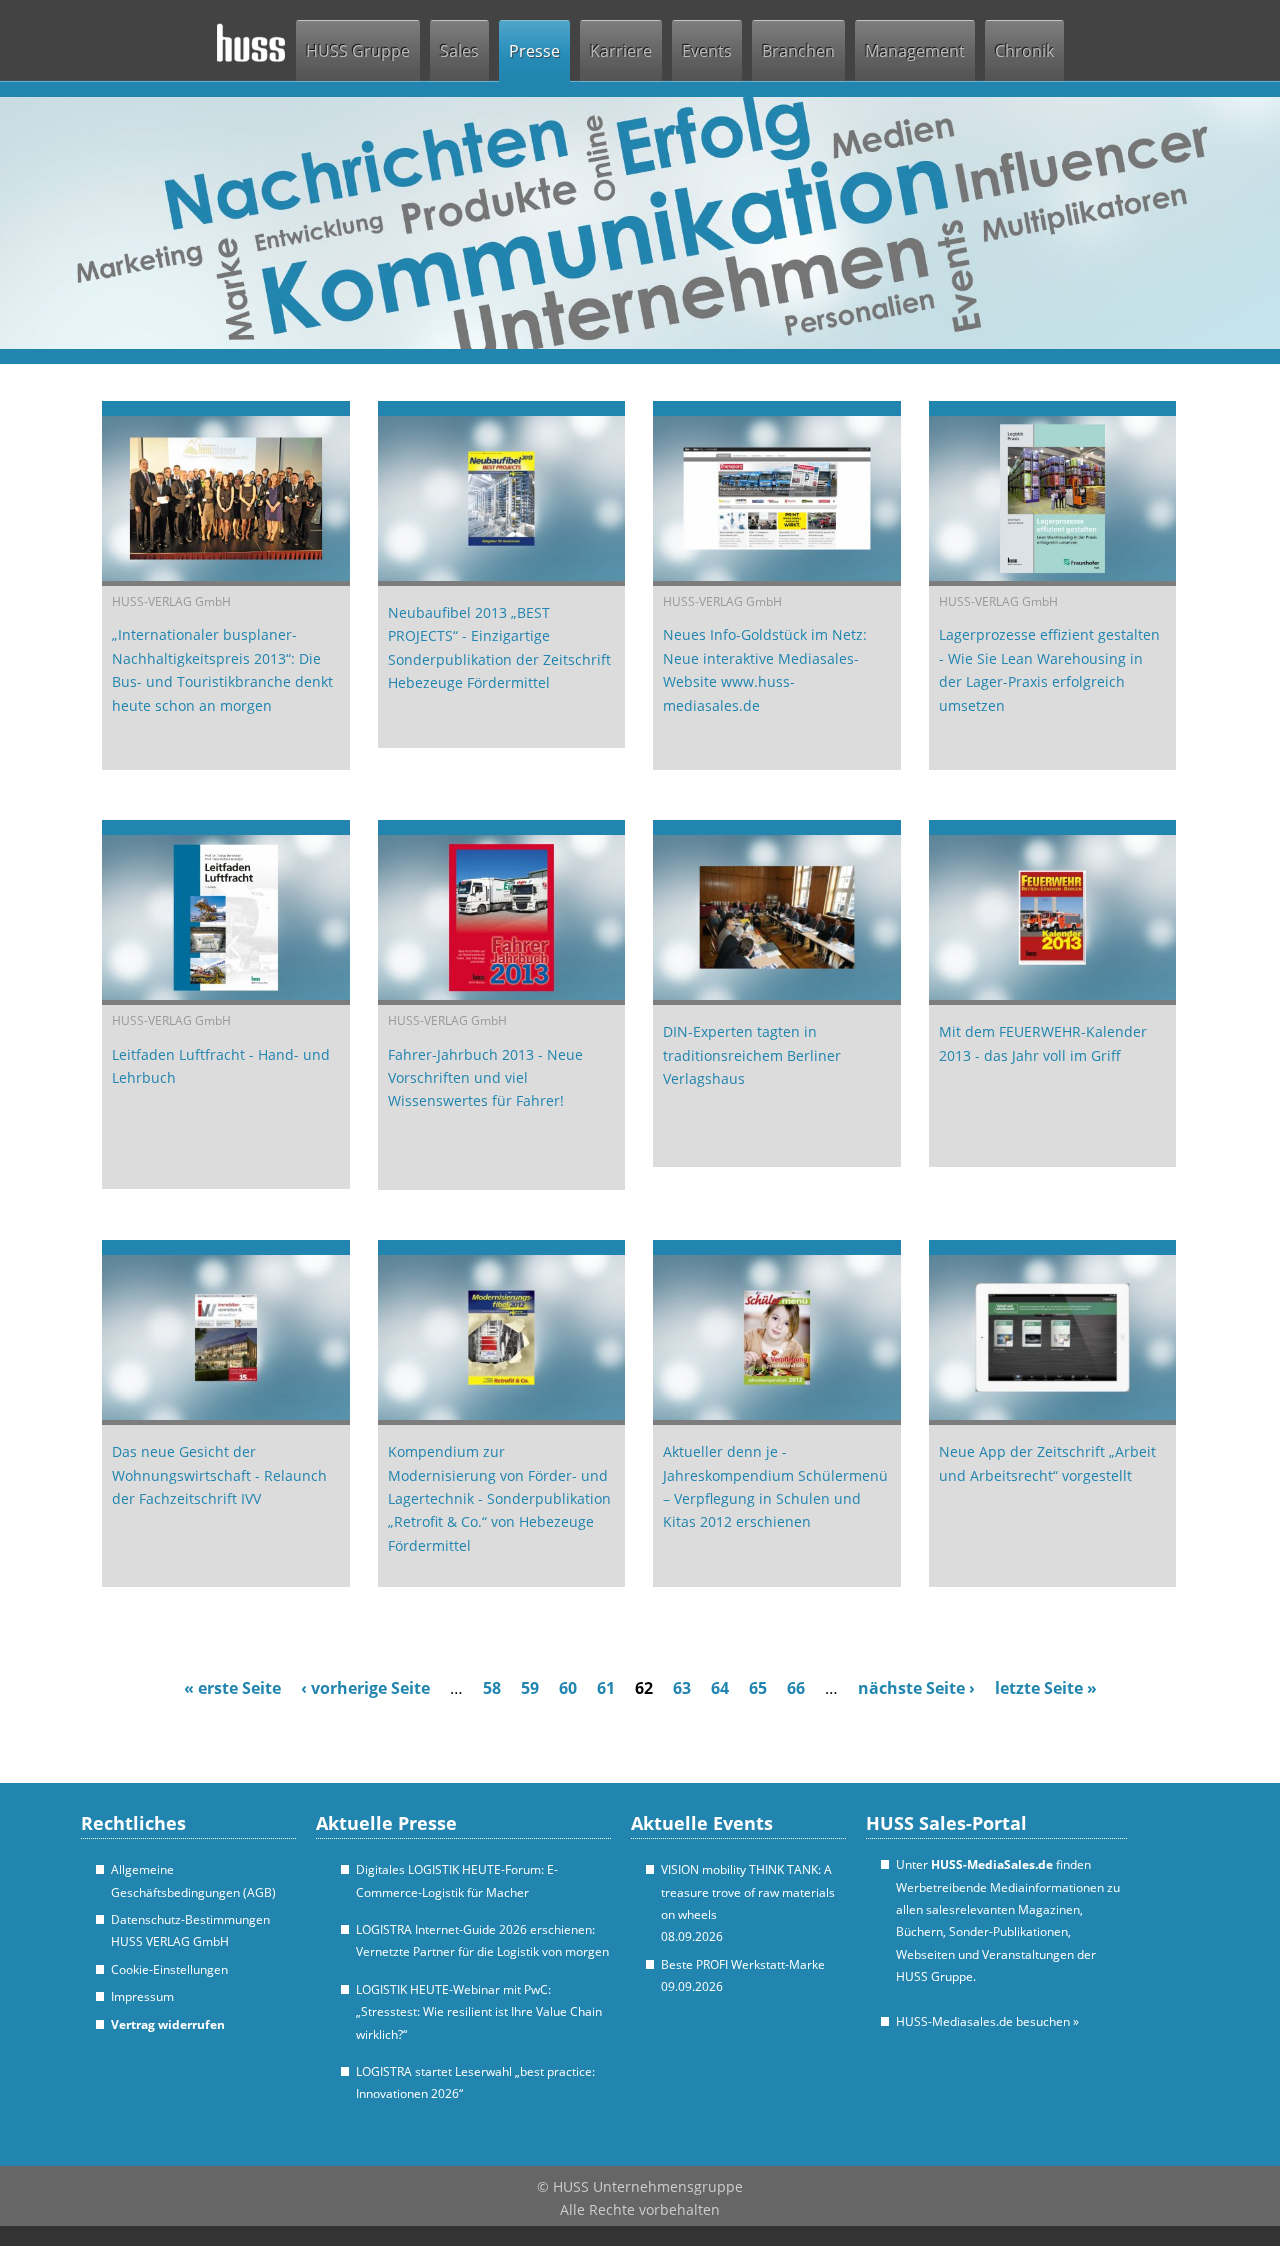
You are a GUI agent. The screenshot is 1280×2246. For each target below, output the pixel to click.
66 (796, 1688)
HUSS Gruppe (358, 51)
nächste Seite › (916, 1688)
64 (720, 1688)
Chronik (1024, 51)
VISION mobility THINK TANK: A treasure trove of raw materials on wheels (748, 1892)
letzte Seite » (1046, 1688)
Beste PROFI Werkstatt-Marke (743, 1964)
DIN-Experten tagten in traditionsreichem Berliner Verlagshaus (752, 1055)
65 (758, 1688)
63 (682, 1688)
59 (530, 1688)
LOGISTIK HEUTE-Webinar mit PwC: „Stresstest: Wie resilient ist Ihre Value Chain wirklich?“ (479, 2012)
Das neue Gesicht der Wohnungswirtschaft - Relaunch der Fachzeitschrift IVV (219, 1475)
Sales (459, 51)
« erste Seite (232, 1688)
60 (568, 1688)
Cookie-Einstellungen (169, 1969)
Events (707, 51)
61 (606, 1688)
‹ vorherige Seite (365, 1688)
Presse (534, 51)
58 (492, 1688)
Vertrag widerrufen (168, 2024)
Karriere (621, 51)
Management (915, 51)
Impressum (142, 1996)
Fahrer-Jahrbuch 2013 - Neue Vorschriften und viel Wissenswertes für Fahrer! (485, 1078)
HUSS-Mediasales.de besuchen (987, 2021)
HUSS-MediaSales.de (992, 1864)
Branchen (798, 51)
